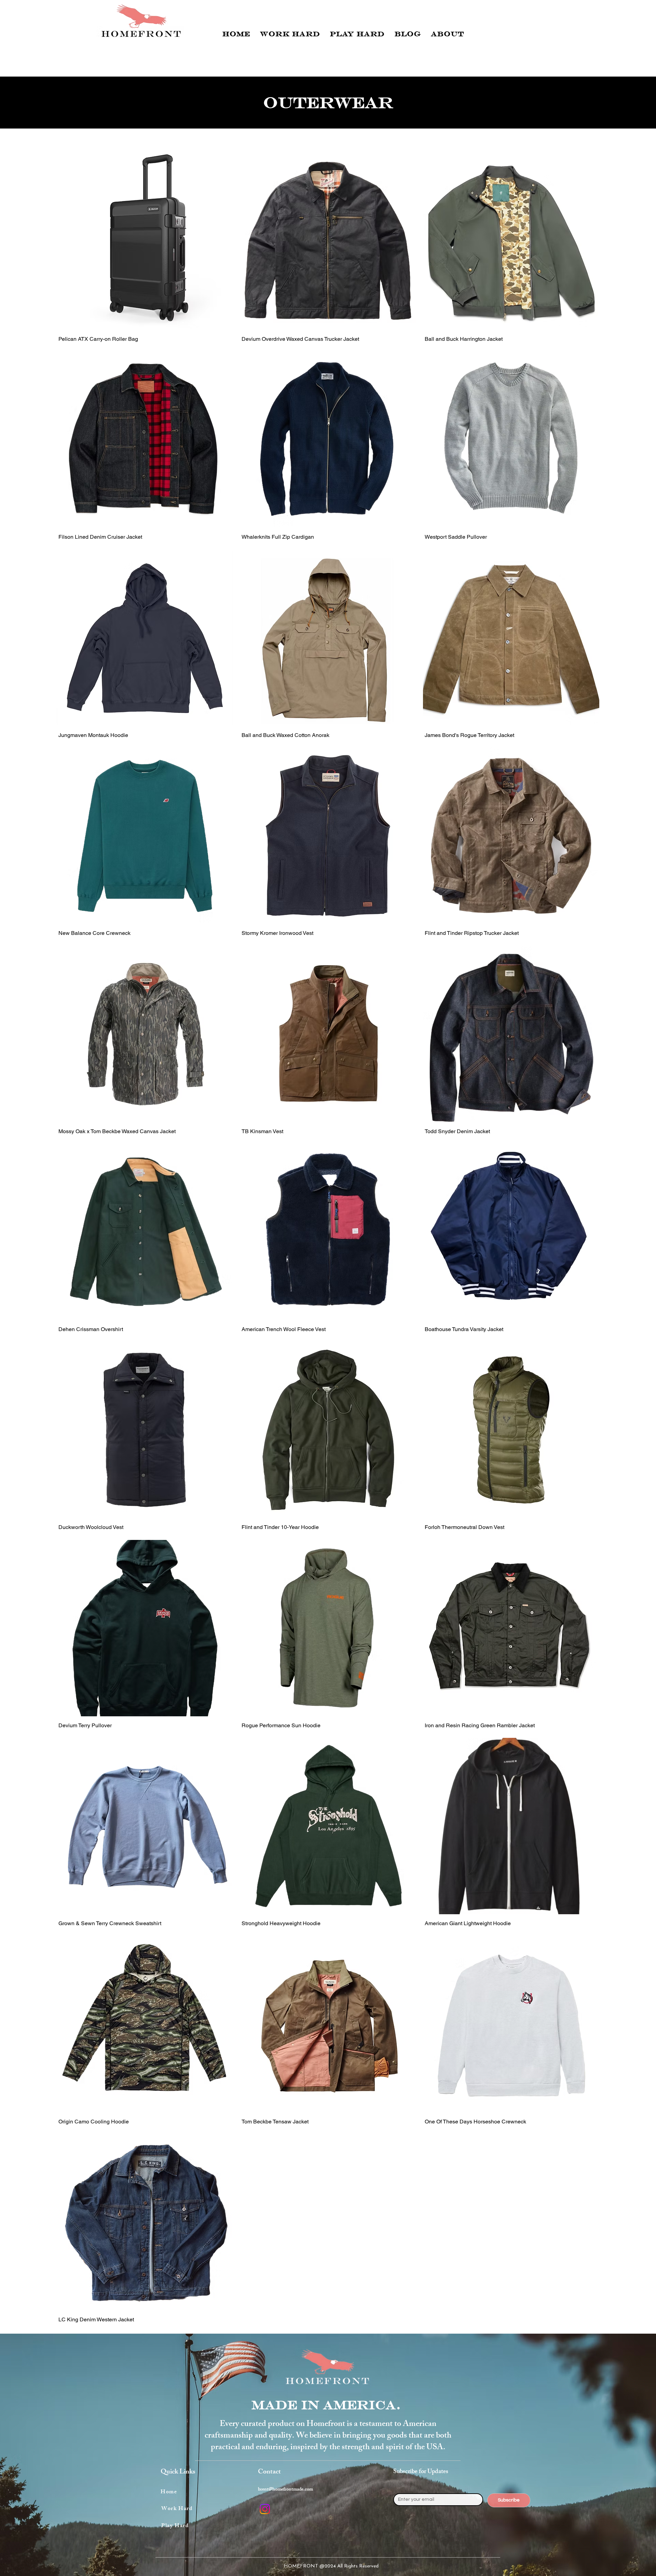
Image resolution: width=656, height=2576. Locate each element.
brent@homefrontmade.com (285, 2490)
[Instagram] (265, 2509)
